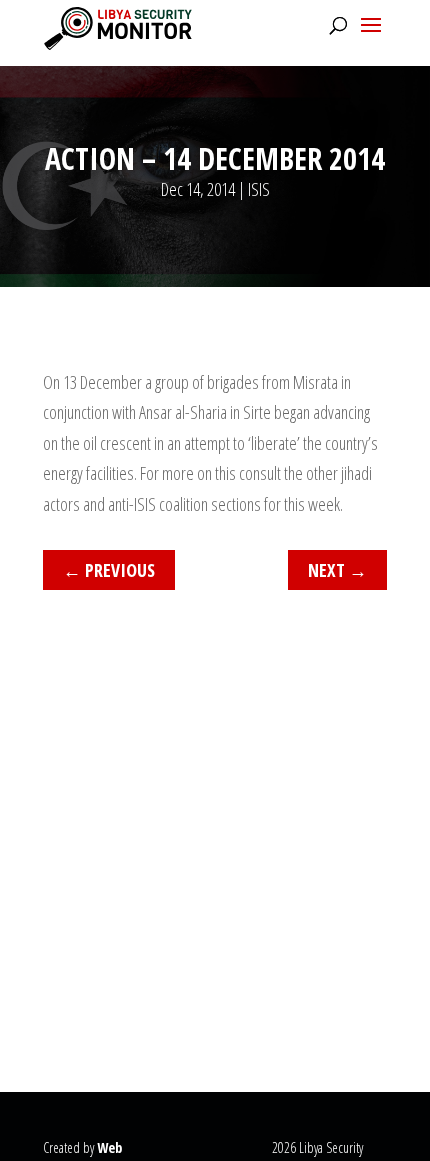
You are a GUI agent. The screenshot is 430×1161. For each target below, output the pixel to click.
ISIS (259, 189)
